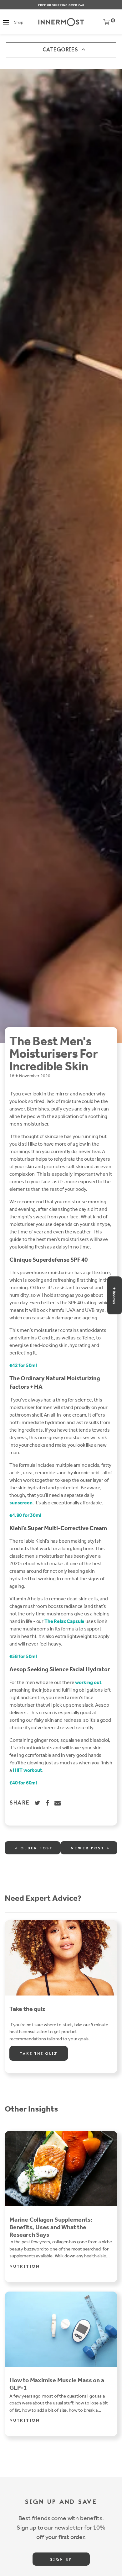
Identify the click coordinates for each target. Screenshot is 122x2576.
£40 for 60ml (23, 1783)
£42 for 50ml (23, 1365)
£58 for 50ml (23, 1656)
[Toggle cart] (106, 23)
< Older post (34, 1848)
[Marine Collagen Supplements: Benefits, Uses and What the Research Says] (61, 2169)
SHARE (20, 1803)
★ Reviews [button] (114, 1295)
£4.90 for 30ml (25, 1515)
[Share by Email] (58, 1803)
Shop (18, 22)
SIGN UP (61, 2560)
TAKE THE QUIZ (39, 2054)
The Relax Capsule (64, 1621)
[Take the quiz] (61, 1958)
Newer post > (90, 1848)
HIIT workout (28, 1770)
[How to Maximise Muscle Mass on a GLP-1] (61, 2329)
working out (88, 1682)
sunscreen (21, 1503)
